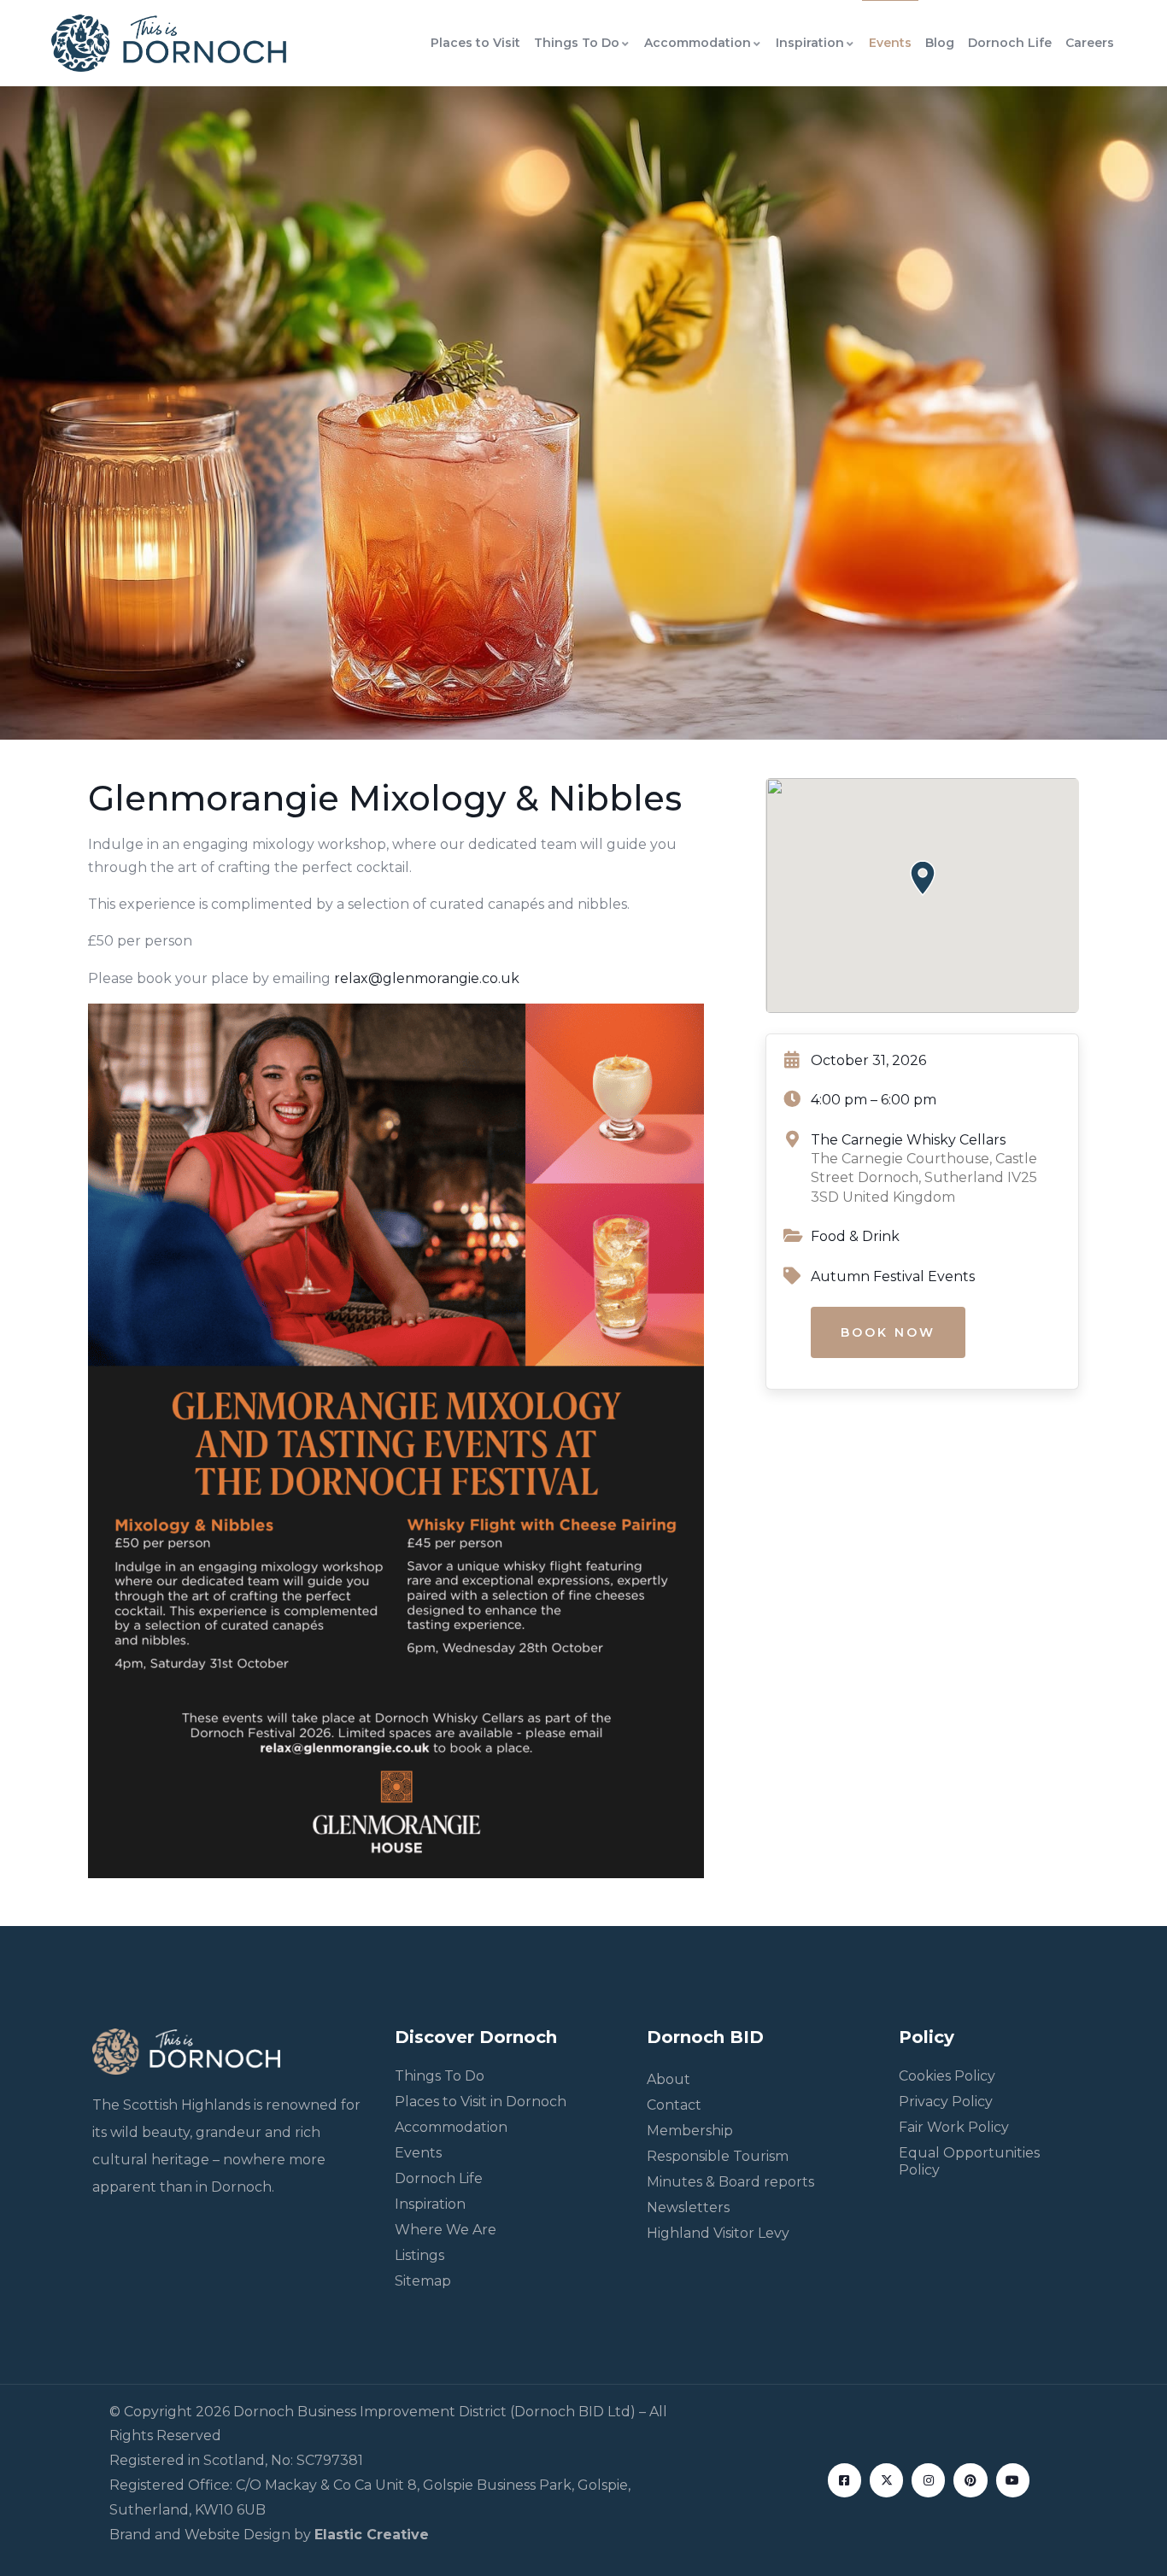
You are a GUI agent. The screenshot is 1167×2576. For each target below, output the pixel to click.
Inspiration (810, 43)
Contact (674, 2105)
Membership (690, 2131)
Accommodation (698, 43)
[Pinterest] (970, 2480)
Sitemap (423, 2281)
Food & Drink (855, 1236)
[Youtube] (1013, 2480)
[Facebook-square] (844, 2480)
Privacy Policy (946, 2102)
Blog (940, 43)
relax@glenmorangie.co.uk (427, 978)
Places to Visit (475, 43)
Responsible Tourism (718, 2156)
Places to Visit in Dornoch (481, 2102)
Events (890, 43)
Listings (419, 2255)
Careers (1090, 43)
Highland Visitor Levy (718, 2233)
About (669, 2079)
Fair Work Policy (954, 2127)
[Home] (169, 43)
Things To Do (577, 43)
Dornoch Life (1010, 43)
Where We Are (446, 2230)
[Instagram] (928, 2480)
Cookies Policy (947, 2076)
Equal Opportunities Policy (969, 2161)
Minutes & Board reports (730, 2182)
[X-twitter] (886, 2480)
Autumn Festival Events (893, 1276)
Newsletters (688, 2207)
